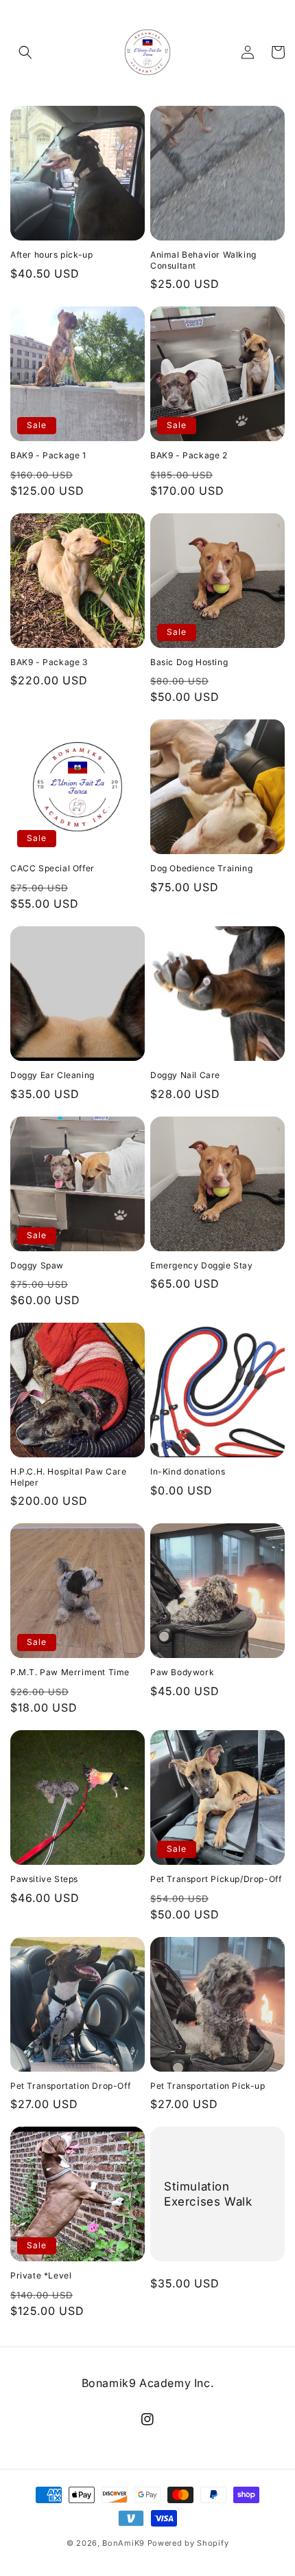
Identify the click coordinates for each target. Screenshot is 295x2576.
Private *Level (41, 2275)
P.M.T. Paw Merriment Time (70, 1672)
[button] (25, 52)
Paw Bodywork (182, 1672)
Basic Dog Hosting (189, 662)
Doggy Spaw (37, 1265)
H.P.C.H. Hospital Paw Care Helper (69, 1477)
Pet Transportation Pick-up (208, 2086)
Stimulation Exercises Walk (208, 2194)
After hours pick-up (51, 255)
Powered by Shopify (188, 2543)
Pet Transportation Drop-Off (70, 2086)
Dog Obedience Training (201, 868)
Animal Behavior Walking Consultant (203, 260)
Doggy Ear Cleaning (52, 1075)
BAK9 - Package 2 (189, 455)
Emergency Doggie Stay (202, 1265)
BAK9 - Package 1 (48, 455)
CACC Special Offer (52, 868)
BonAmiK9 (123, 2543)
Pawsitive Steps (44, 1879)
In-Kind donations (188, 1471)
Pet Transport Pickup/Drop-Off (216, 1879)
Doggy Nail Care (185, 1075)
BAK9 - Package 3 (49, 662)
